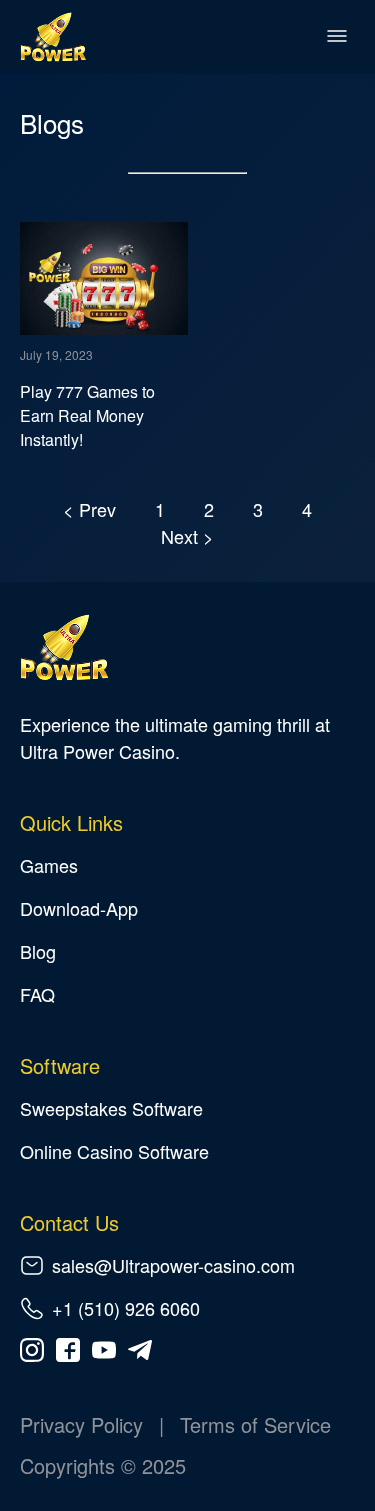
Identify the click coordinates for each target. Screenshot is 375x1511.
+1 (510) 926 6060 (126, 1308)
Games (49, 865)
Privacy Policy (81, 1424)
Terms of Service (255, 1424)
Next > (187, 536)
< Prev (92, 509)
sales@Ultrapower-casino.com (173, 1265)
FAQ (37, 994)
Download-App (79, 908)
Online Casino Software (114, 1151)
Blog (38, 951)
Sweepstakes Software (111, 1108)
